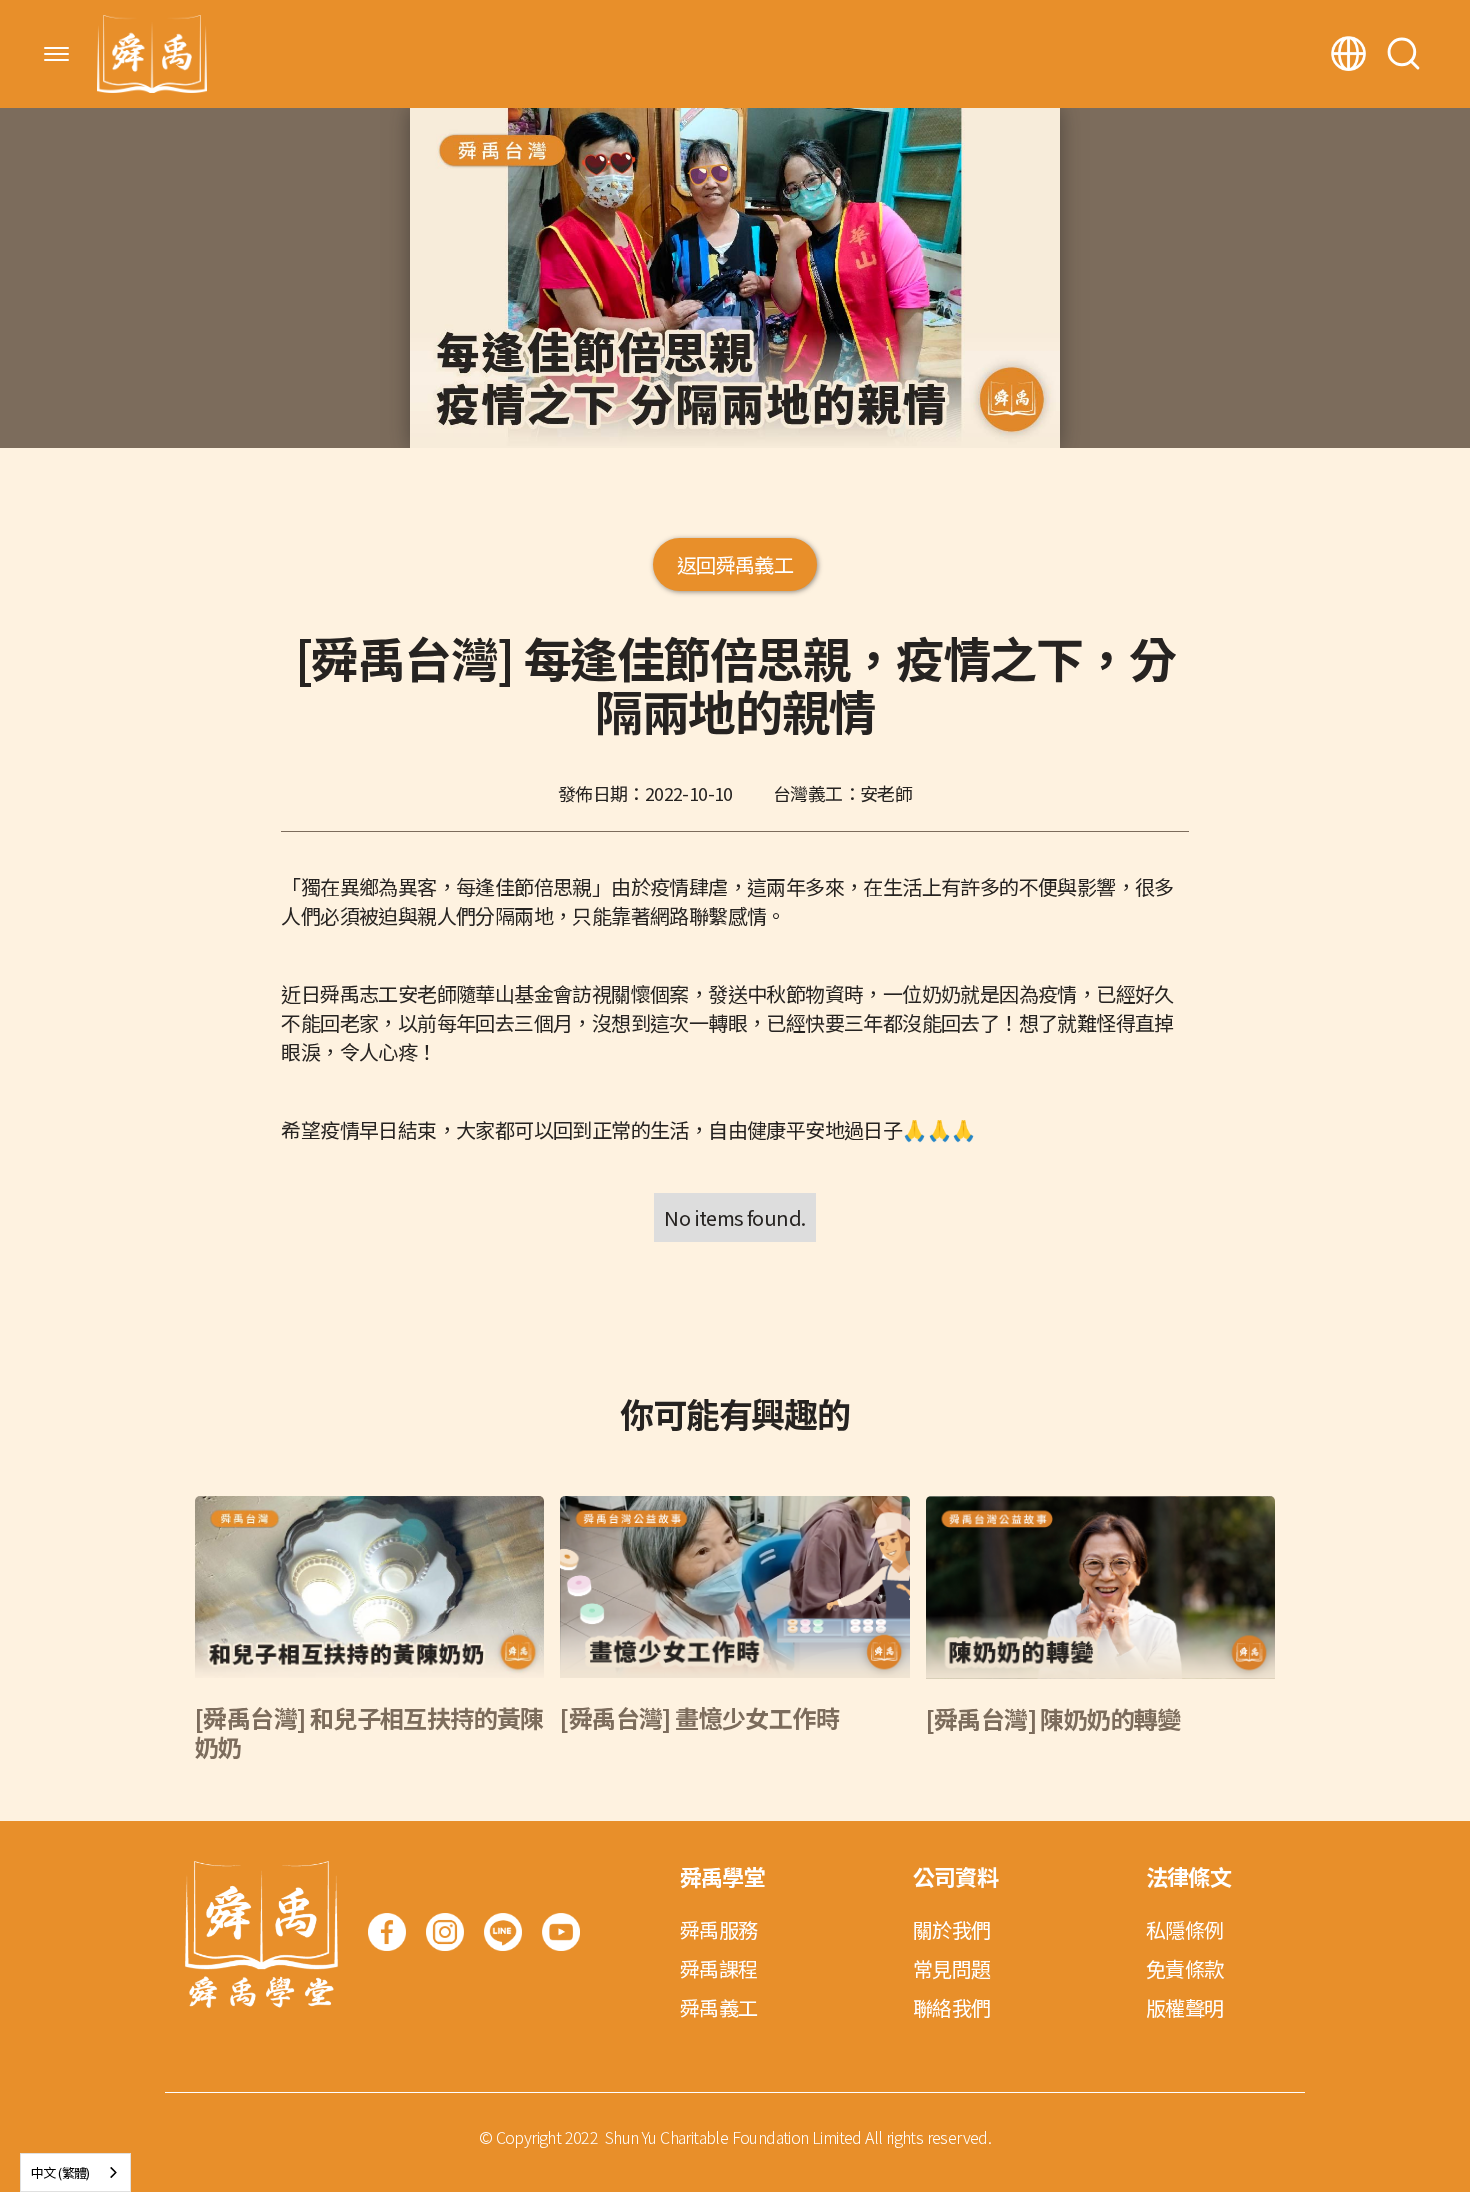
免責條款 (1185, 1968)
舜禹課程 (719, 1968)
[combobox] (75, 2172)
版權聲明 (1185, 2007)
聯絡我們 (952, 2007)
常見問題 (952, 1968)
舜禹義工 (719, 2007)
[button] (56, 54)
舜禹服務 (719, 1929)
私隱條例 (1185, 1929)
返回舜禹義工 (735, 564)
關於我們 (952, 1929)
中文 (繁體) (60, 2172)
